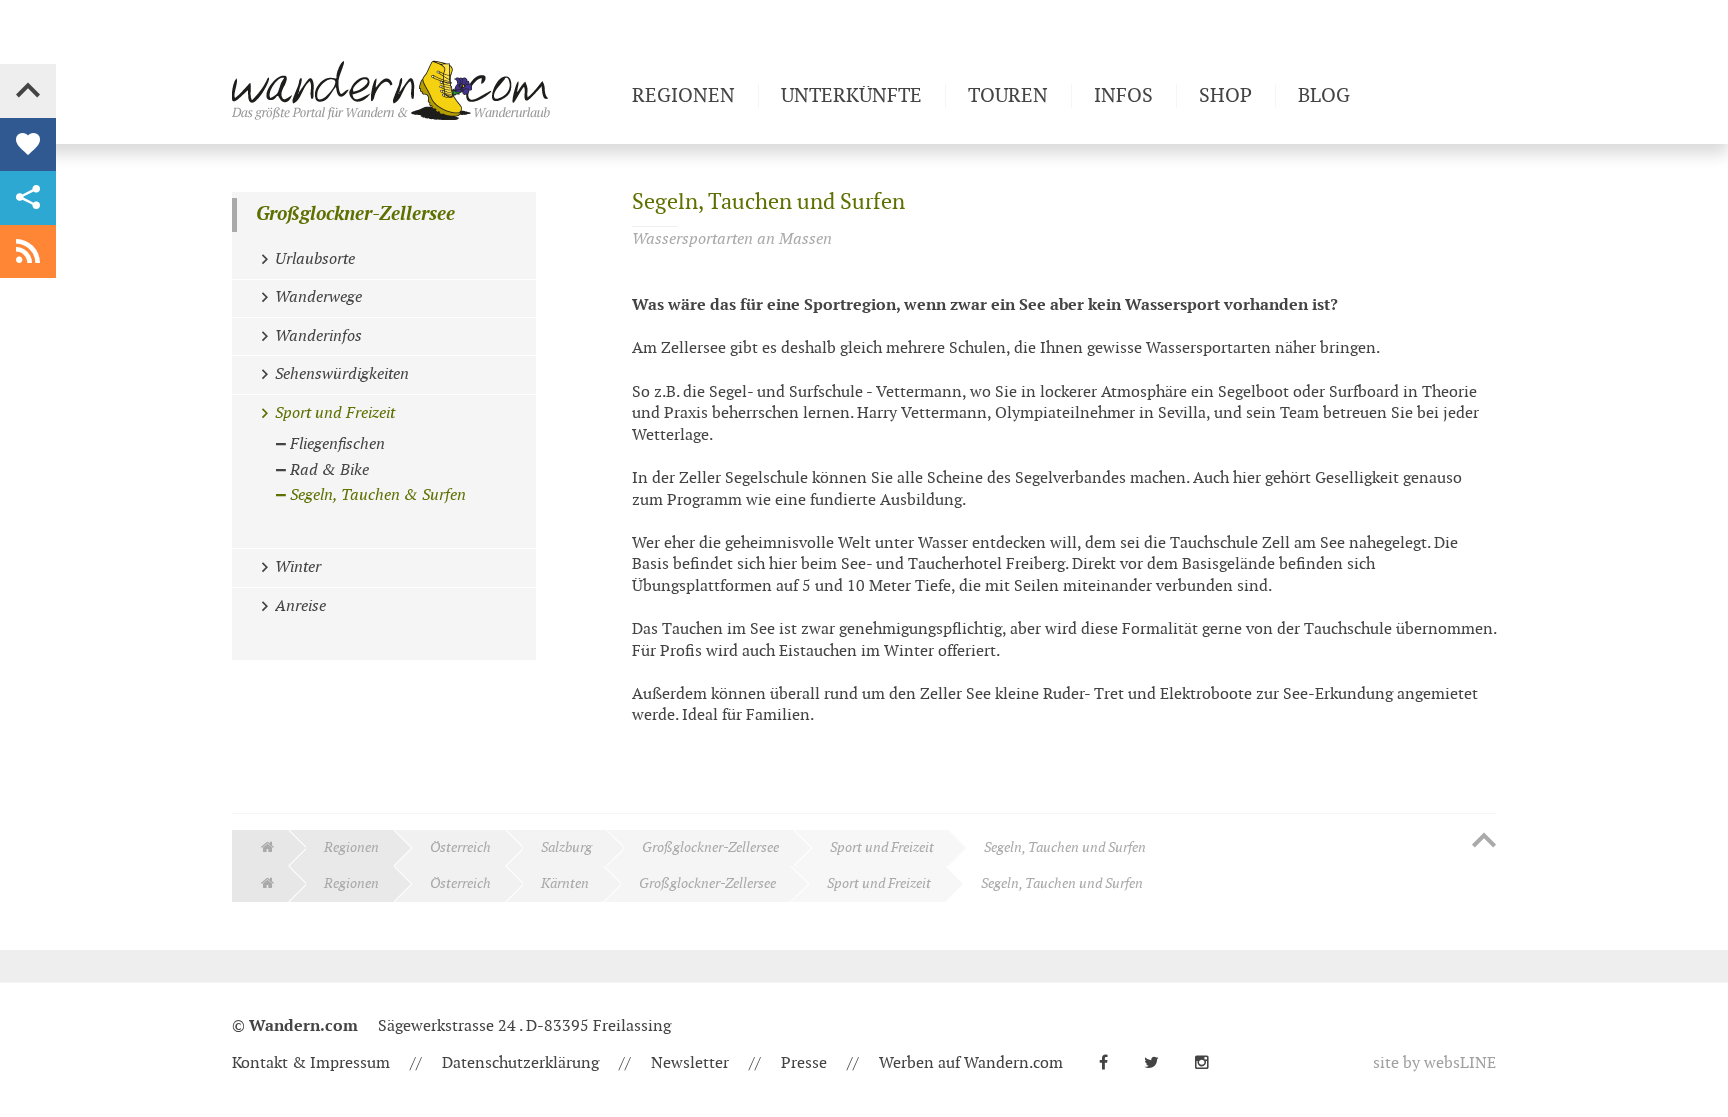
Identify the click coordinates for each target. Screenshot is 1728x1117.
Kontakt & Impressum (311, 1063)
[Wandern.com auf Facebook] (1111, 1063)
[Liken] (28, 145)
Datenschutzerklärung (520, 1063)
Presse (804, 1063)
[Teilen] (28, 198)
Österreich (460, 847)
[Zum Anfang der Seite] (1484, 842)
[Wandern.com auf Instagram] (1210, 1063)
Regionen (351, 847)
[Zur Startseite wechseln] (424, 90)
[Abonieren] (28, 252)
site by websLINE (1434, 1063)
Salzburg (566, 847)
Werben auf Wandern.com (971, 1063)
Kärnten (565, 883)
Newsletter (690, 1063)
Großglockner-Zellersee (355, 214)
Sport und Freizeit (882, 847)
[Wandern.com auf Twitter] (1159, 1063)
